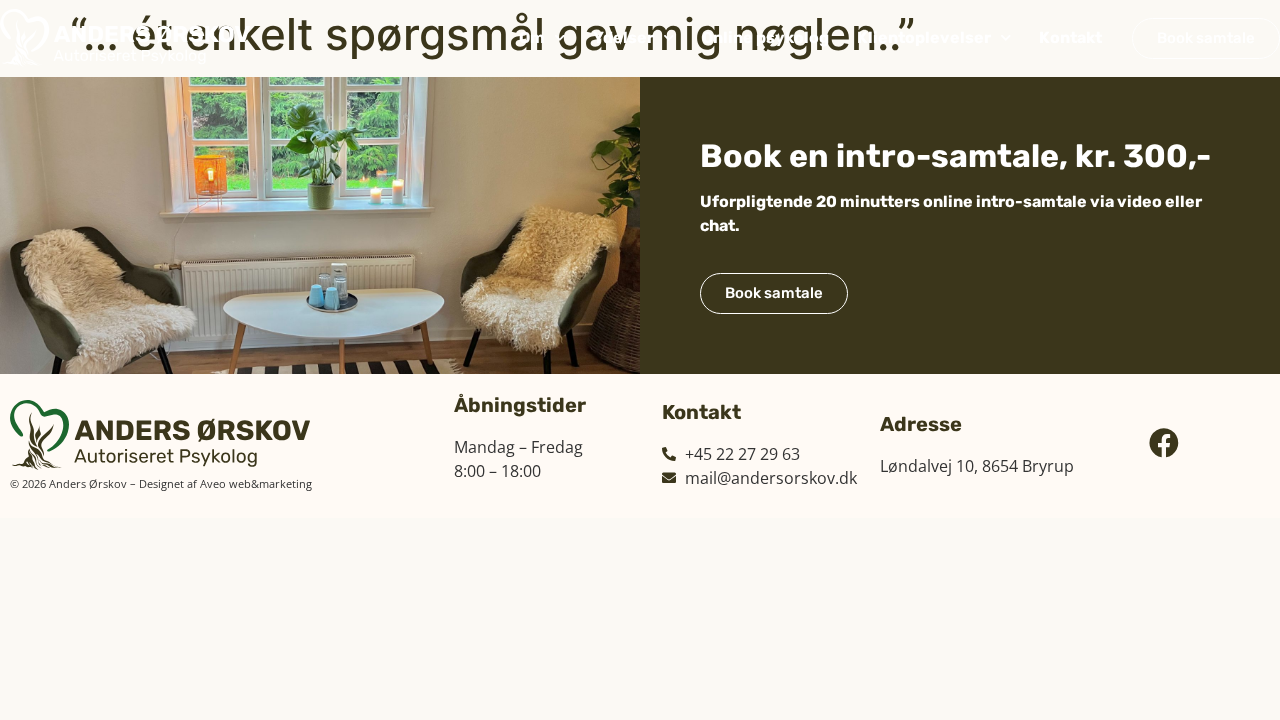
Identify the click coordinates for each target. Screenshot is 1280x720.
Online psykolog (765, 37)
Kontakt (1070, 37)
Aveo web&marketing (256, 483)
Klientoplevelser (924, 37)
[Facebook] (1164, 443)
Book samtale (774, 293)
